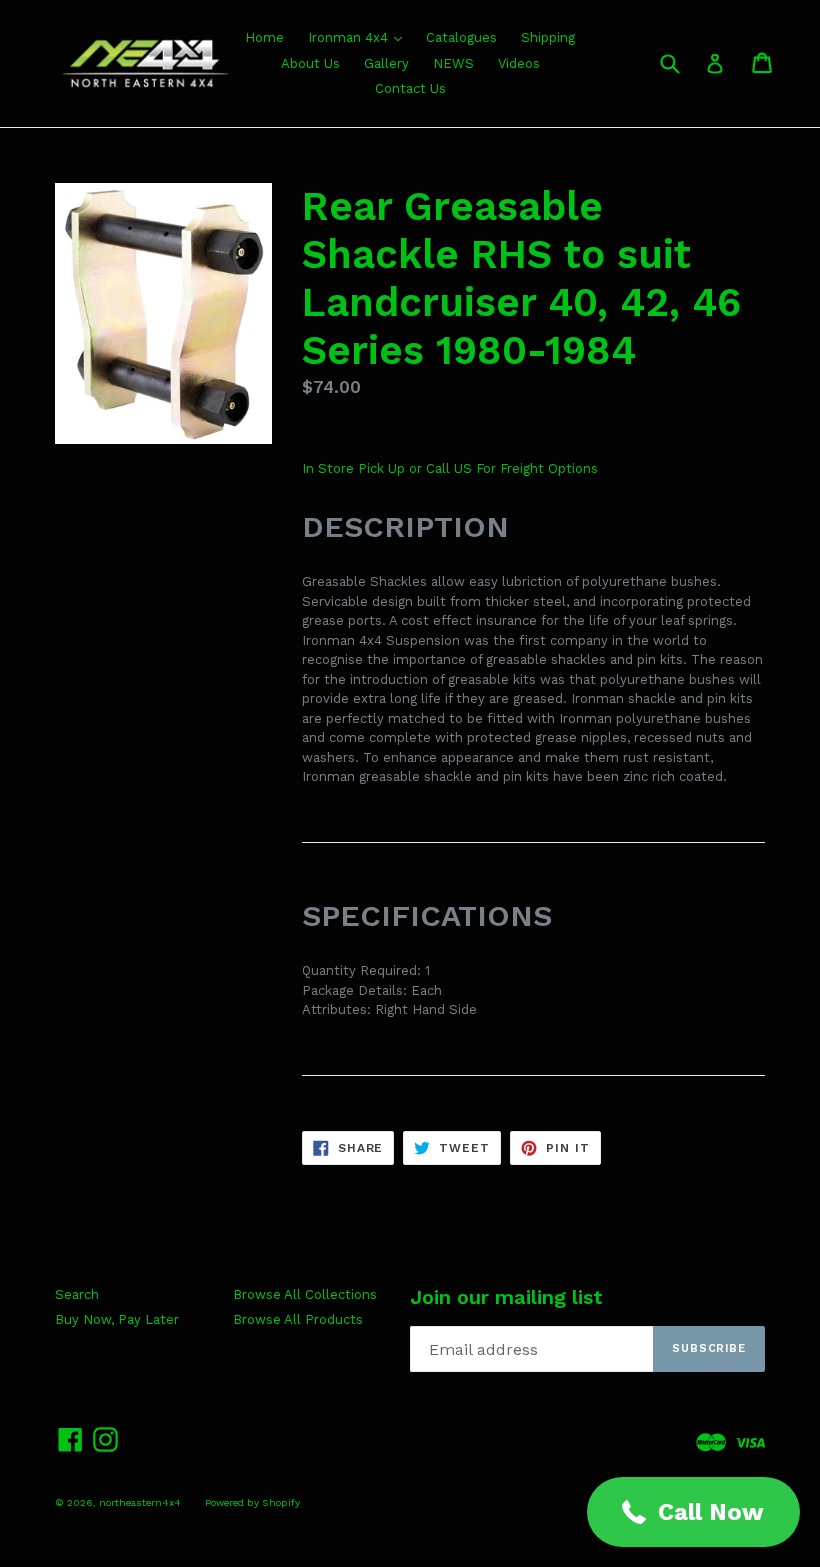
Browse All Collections (305, 1294)
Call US (451, 468)
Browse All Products (298, 1319)
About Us (310, 63)
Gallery (386, 63)
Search (77, 1294)
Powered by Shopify (252, 1502)
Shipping (548, 37)
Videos (519, 63)
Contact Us (410, 88)
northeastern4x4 (140, 1502)
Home (264, 37)
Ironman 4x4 (350, 37)
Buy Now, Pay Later (117, 1319)
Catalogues (461, 37)
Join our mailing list (506, 1297)
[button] (693, 1512)
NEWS (453, 63)
